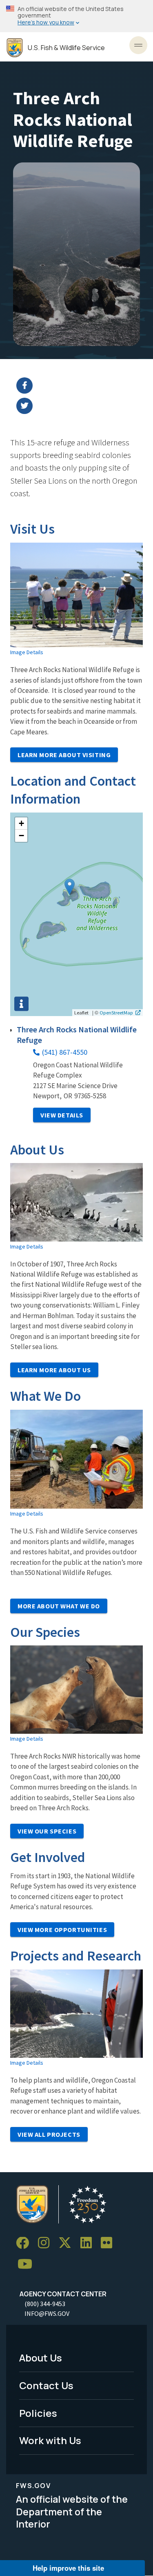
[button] (70, 887)
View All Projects (49, 2134)
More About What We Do (59, 1606)
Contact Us (46, 2385)
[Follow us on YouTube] (28, 2264)
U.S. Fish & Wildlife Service (66, 48)
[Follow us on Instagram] (47, 2243)
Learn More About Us (54, 1370)
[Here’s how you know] (76, 16)
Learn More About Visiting (64, 755)
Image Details (27, 652)
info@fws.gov (47, 2313)
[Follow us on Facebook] (25, 2243)
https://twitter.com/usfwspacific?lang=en (82, 406)
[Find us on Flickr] (109, 2243)
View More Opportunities (62, 1930)
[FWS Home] (15, 48)
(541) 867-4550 (65, 1052)
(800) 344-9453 (45, 2304)
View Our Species (47, 1831)
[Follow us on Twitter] (68, 2243)
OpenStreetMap (116, 1012)
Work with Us (50, 2440)
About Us (41, 2358)
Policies (38, 2413)
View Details (62, 1115)
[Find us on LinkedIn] (89, 2243)
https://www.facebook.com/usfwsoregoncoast (82, 386)
